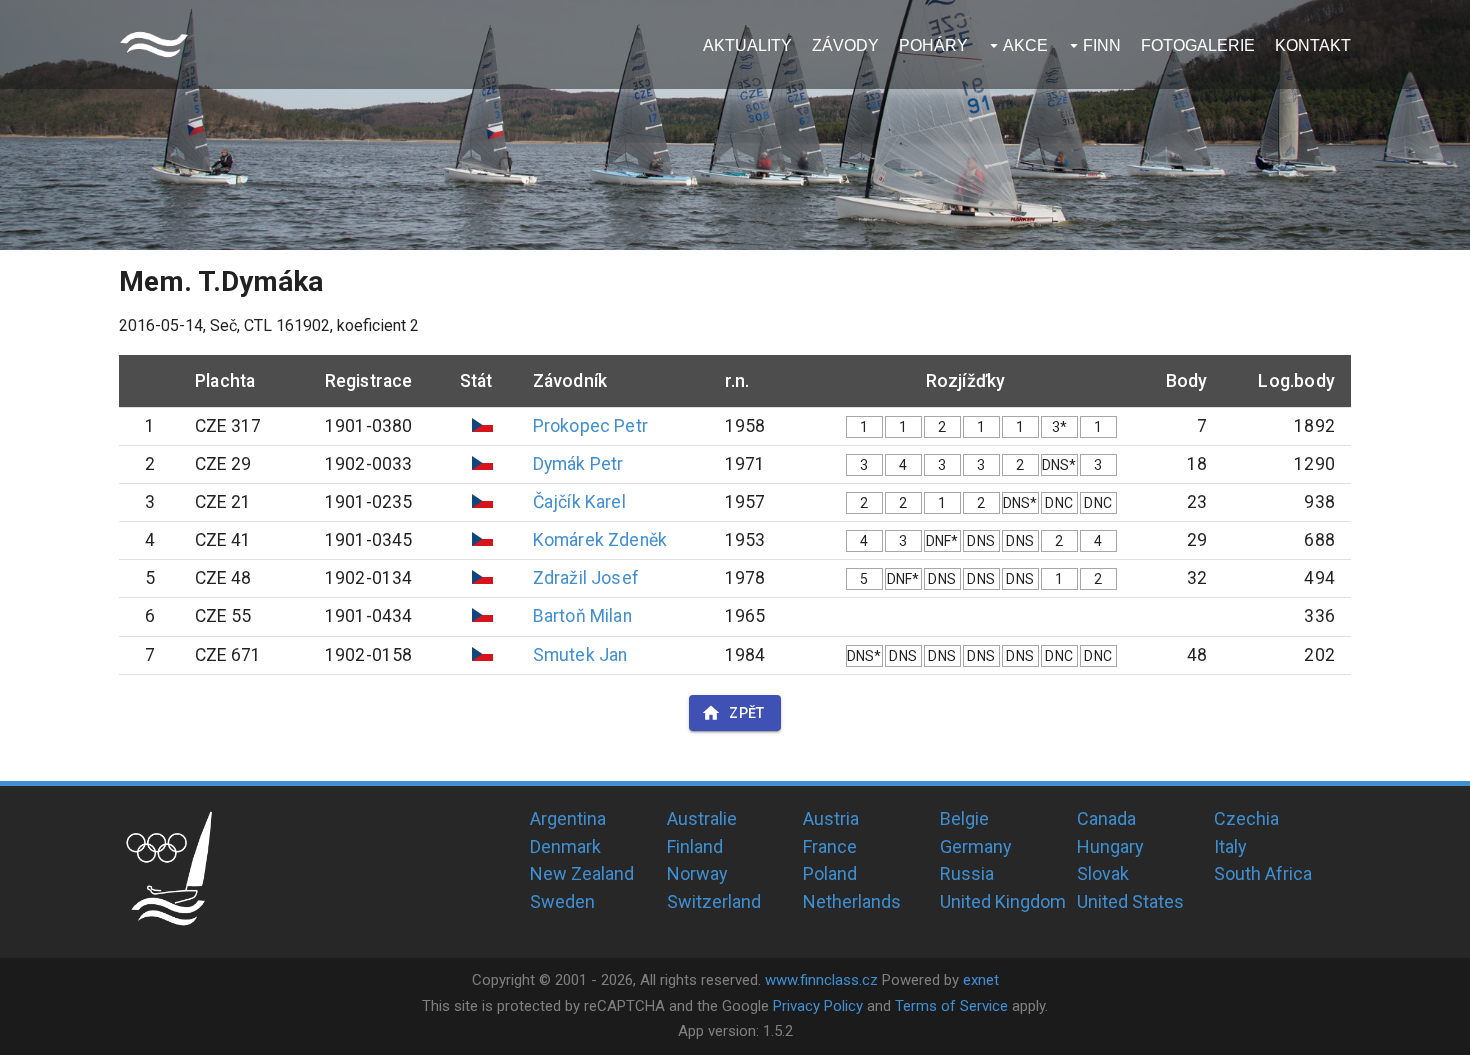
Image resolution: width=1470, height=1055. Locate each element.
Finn (1102, 45)
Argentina (568, 818)
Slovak (1103, 873)
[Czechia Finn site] (154, 44)
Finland (695, 846)
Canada (1106, 818)
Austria (831, 818)
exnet (981, 980)
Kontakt (1313, 45)
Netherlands (852, 901)
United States (1130, 901)
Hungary (1110, 846)
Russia (967, 873)
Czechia (1246, 818)
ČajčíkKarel (579, 502)
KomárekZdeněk (600, 540)
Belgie (964, 818)
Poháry (933, 45)
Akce (1025, 45)
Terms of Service (951, 1006)
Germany (976, 846)
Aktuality (747, 45)
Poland (830, 873)
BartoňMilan (582, 616)
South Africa (1263, 873)
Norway (697, 873)
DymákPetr (578, 464)
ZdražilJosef (586, 578)
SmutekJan (580, 655)
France (830, 846)
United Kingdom (1003, 901)
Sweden (562, 901)
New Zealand (582, 873)
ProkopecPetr (590, 426)
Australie (702, 818)
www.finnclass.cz (821, 980)
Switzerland (714, 901)
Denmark (565, 846)
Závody (845, 45)
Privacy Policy (818, 1006)
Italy (1230, 846)
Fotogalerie (1198, 45)
